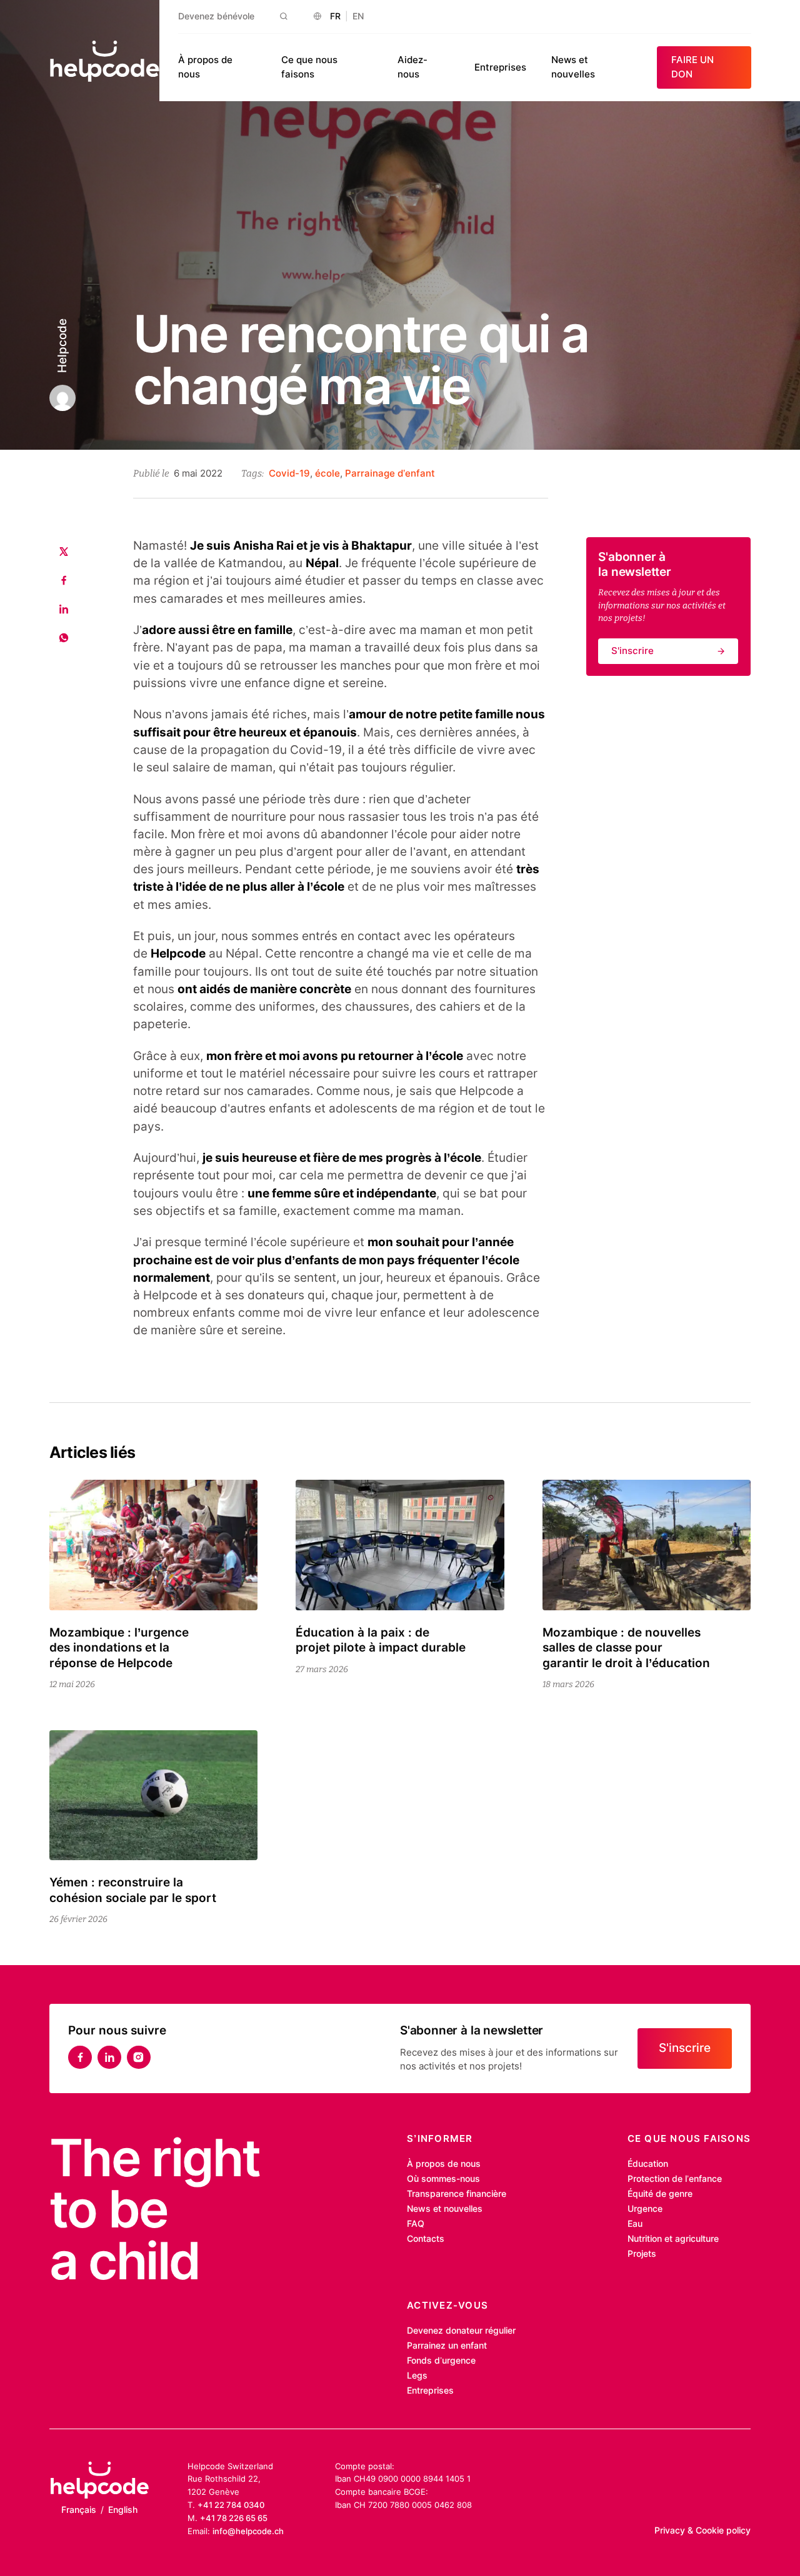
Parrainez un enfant (447, 2346)
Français (79, 2510)
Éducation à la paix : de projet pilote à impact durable (381, 1640)
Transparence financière (457, 2194)
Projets (642, 2254)
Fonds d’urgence (441, 2361)
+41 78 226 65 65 (234, 2518)
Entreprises (500, 67)
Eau (635, 2224)
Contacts (426, 2239)
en (358, 16)
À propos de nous (444, 2164)
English (123, 2510)
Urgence (645, 2209)
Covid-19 (289, 473)
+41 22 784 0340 (231, 2505)
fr (335, 16)
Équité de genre (660, 2194)
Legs (417, 2375)
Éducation (648, 2164)
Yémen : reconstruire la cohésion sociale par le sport (133, 1890)
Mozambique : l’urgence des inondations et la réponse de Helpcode (119, 1648)
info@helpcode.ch (248, 2531)
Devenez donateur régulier (461, 2331)
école (327, 473)
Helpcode (62, 346)
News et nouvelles (445, 2209)
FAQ (416, 2224)
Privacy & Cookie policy (702, 2530)
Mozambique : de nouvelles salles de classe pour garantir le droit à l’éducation (626, 1648)
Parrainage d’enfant (390, 473)
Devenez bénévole (216, 16)
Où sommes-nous (443, 2179)
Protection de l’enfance (675, 2179)
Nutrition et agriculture (673, 2239)
